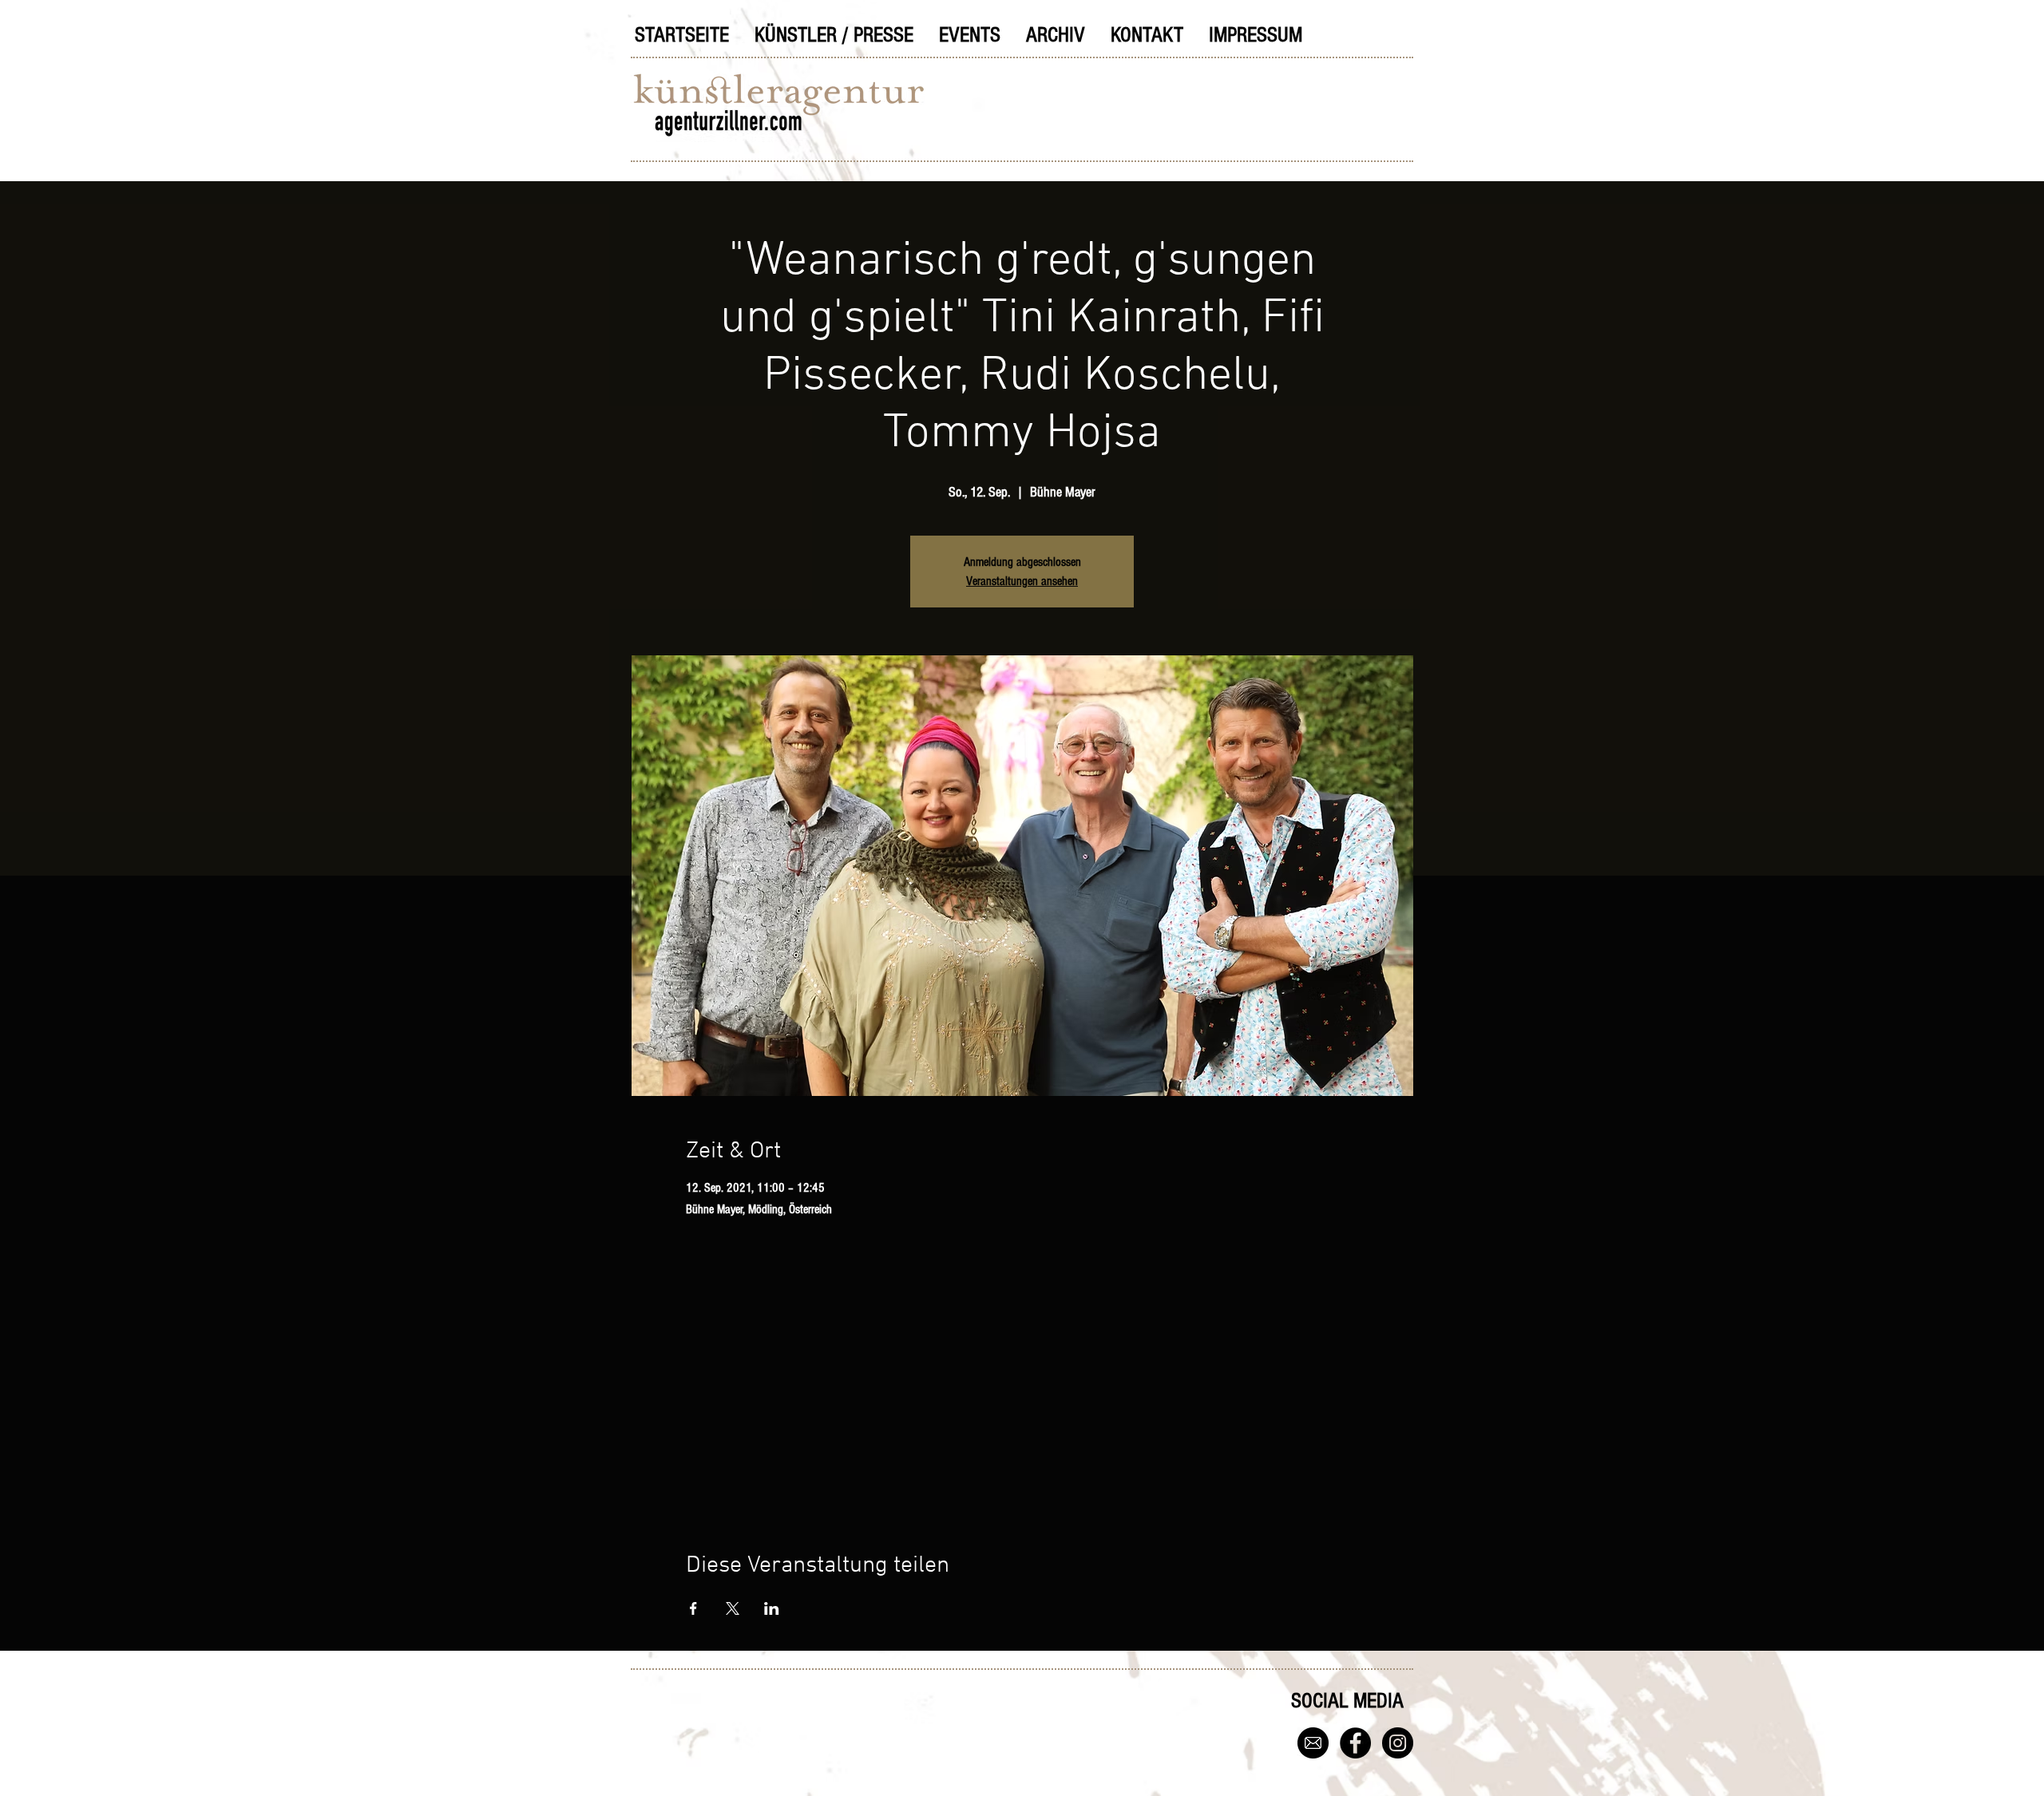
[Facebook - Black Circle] (1355, 1743)
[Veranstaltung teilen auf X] (733, 1608)
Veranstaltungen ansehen (1022, 581)
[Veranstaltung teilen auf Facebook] (693, 1608)
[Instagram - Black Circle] (1398, 1743)
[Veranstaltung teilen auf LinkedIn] (772, 1608)
